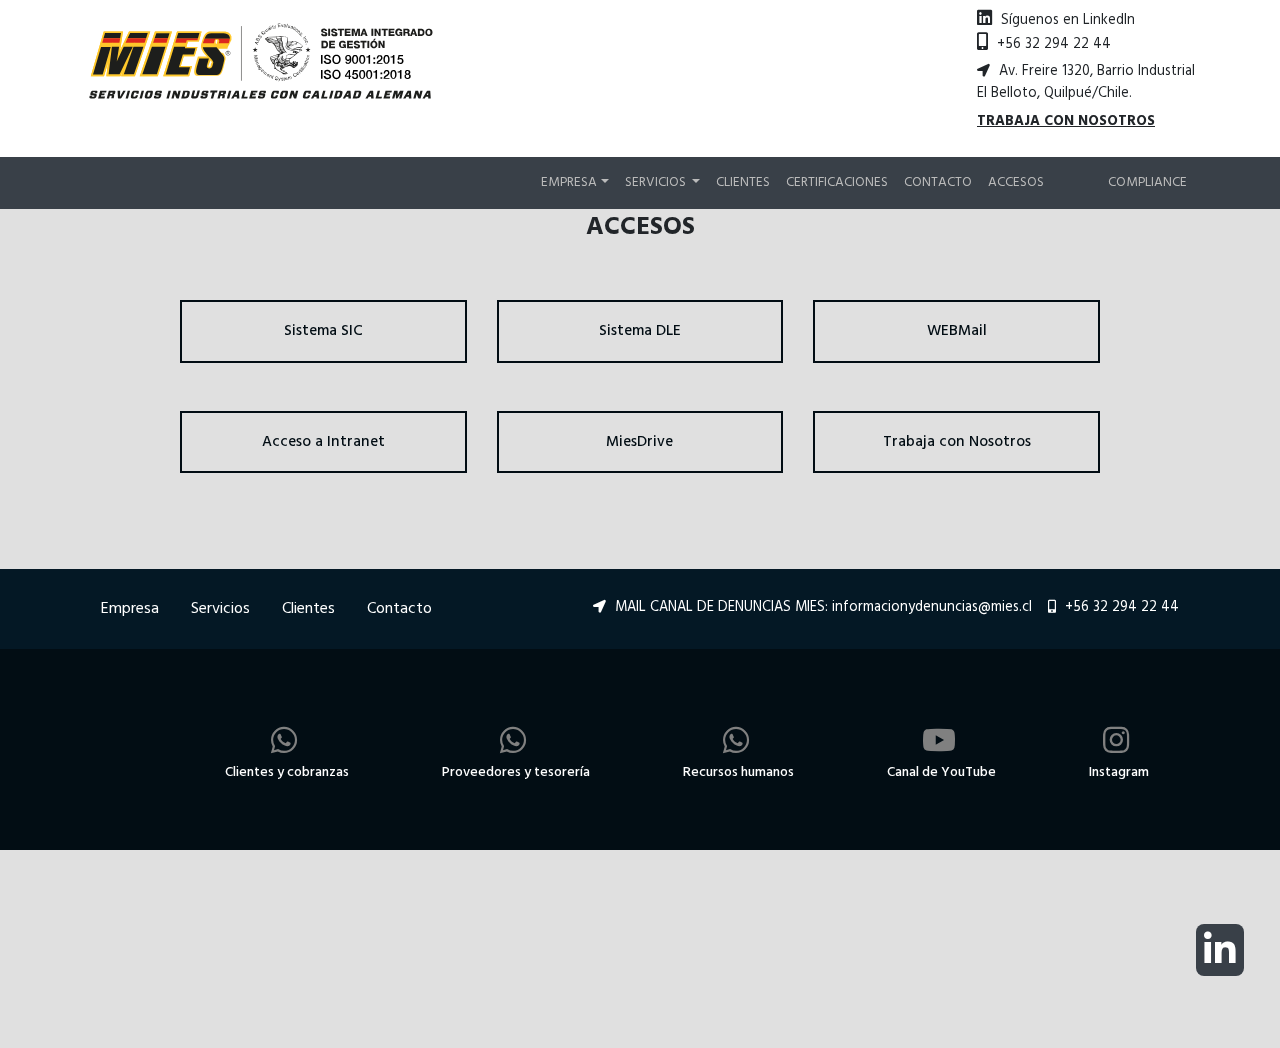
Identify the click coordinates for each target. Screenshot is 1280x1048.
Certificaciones (837, 182)
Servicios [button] (657, 182)
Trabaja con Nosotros (957, 442)
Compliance (1147, 182)
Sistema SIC (323, 331)
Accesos (1016, 182)
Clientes (743, 182)
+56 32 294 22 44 (1052, 44)
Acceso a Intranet (323, 442)
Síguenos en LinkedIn (1066, 20)
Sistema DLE (640, 331)
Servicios (220, 609)
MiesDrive (639, 442)
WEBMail (957, 331)
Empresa (130, 609)
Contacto (938, 182)
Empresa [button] (569, 182)
